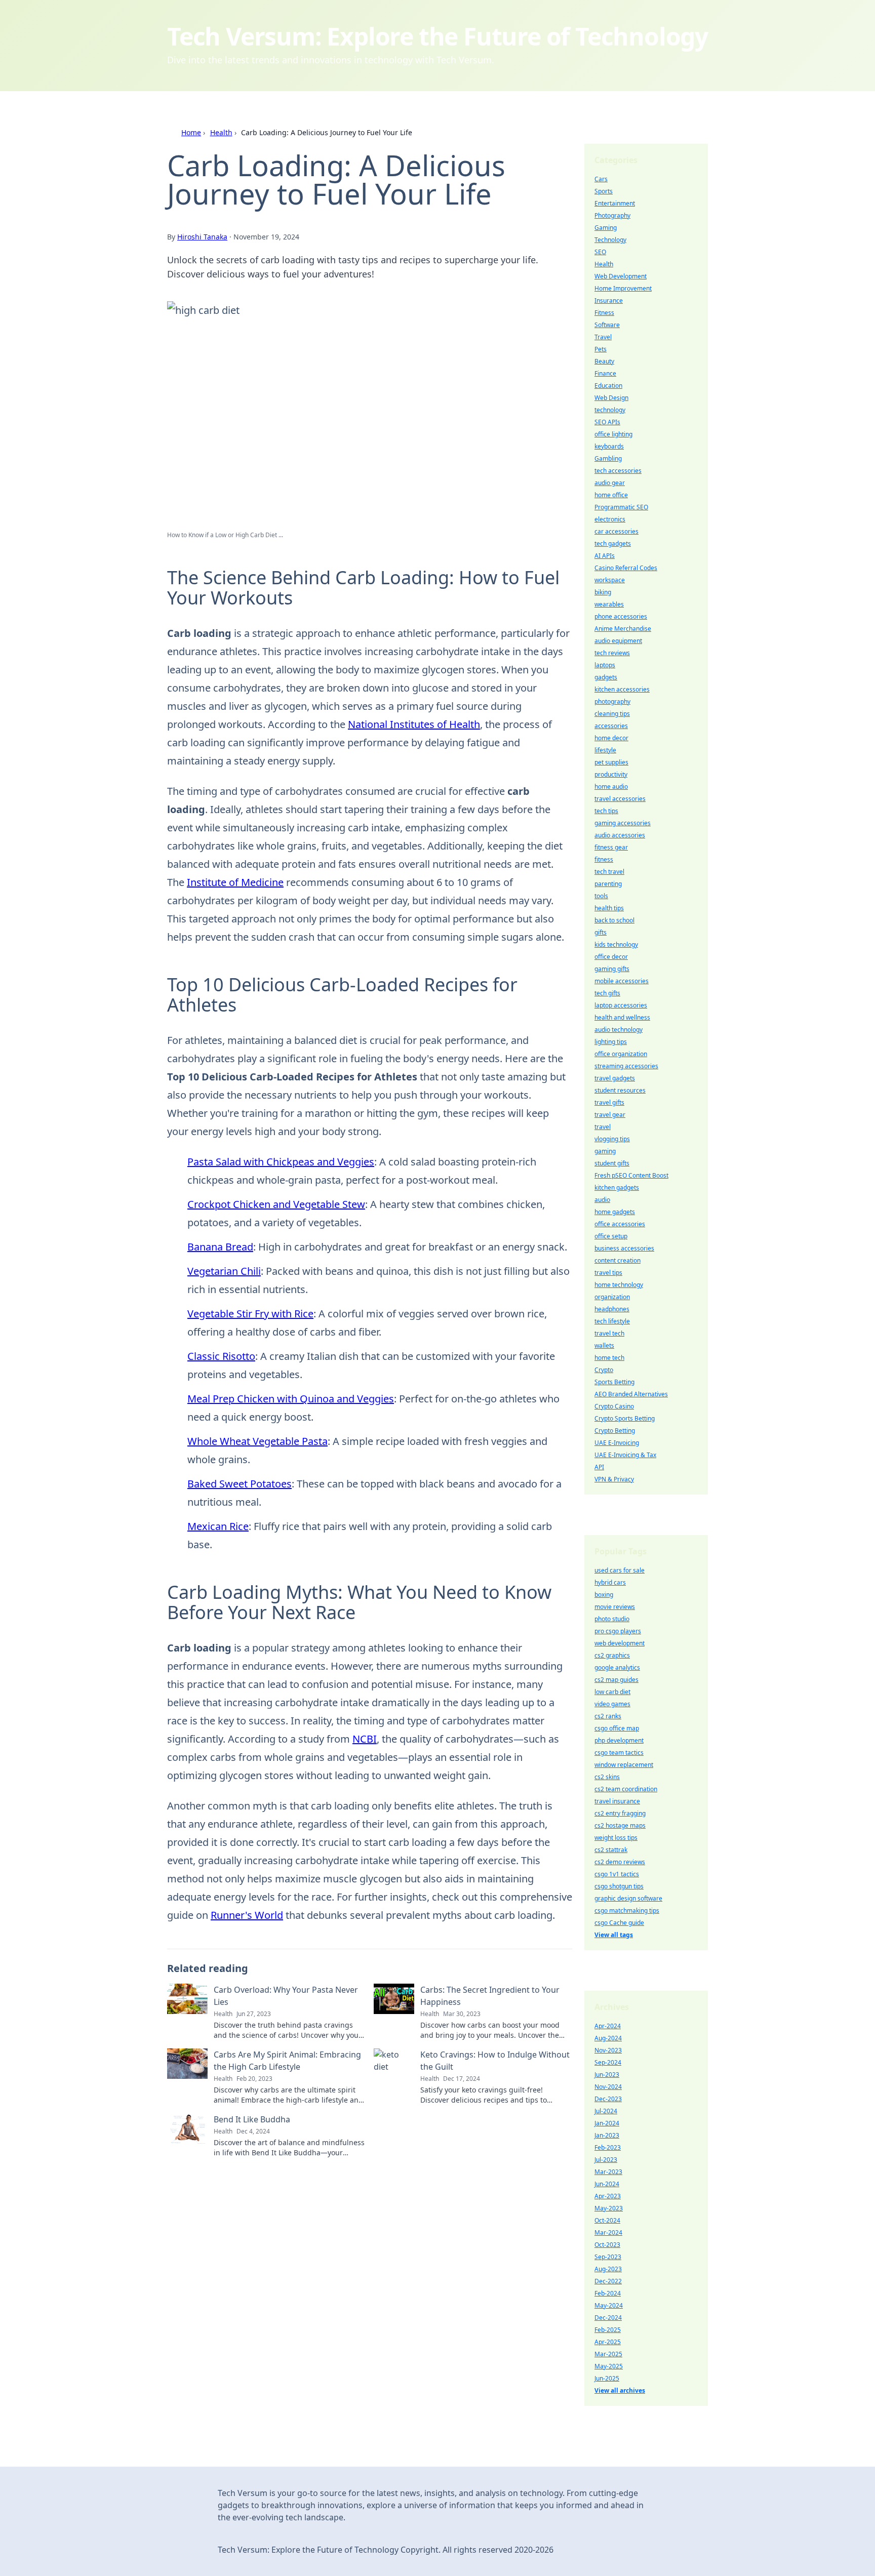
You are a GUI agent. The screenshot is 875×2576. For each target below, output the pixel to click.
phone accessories (621, 616)
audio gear (610, 483)
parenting (608, 884)
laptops (605, 665)
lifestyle (605, 750)
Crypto (604, 1370)
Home (191, 132)
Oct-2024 (607, 2220)
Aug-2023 (608, 2269)
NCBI (365, 1739)
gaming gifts (612, 969)
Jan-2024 (607, 2123)
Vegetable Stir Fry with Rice (250, 1314)
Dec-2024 (608, 2318)
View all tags (614, 1935)
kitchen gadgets (617, 1188)
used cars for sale (620, 1570)
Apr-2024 (608, 2026)
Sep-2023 (608, 2257)
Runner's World (247, 1915)
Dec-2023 (608, 2099)
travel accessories (620, 799)
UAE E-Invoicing (617, 1443)
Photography (612, 215)
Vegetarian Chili (224, 1271)
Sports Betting (614, 1382)
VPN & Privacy (614, 1479)
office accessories (620, 1224)
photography (612, 701)
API (599, 1467)
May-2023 (609, 2208)
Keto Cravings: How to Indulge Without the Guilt (495, 2061)
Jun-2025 (607, 2378)
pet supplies (611, 762)
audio (602, 1200)
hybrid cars (610, 1582)
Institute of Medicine (235, 882)
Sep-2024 (608, 2062)
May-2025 (609, 2366)
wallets (604, 1345)
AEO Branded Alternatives (631, 1394)
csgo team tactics (619, 1753)
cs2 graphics (612, 1655)
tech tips (606, 811)
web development (620, 1643)
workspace (610, 580)
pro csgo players (618, 1631)
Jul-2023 (606, 2160)
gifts (601, 932)
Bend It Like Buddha (252, 2119)
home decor (611, 738)
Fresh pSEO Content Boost (631, 1175)
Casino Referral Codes (626, 568)
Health (221, 132)
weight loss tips (616, 1838)
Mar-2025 (608, 2354)
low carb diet (612, 1692)
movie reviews (615, 1607)
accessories (611, 726)
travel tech (609, 1333)
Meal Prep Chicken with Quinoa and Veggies (291, 1399)
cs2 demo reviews (620, 1862)
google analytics (617, 1667)
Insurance (609, 300)
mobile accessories (622, 981)
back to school (614, 920)
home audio (611, 787)
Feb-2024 (608, 2293)
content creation (618, 1260)
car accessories (617, 531)
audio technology (619, 1030)
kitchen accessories (622, 689)
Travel (603, 337)
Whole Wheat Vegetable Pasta (257, 1441)
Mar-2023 (608, 2172)
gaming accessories (623, 823)
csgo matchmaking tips (627, 1910)
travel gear (610, 1115)
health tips (609, 908)
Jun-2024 (607, 2184)
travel (603, 1127)
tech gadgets (613, 544)
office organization (621, 1054)
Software (607, 325)
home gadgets (615, 1212)
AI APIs (605, 556)
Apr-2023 (608, 2196)
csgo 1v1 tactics (617, 1874)
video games (612, 1704)
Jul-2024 (606, 2111)
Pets (601, 349)
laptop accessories (621, 1005)
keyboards (609, 446)
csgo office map (617, 1728)
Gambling (608, 458)
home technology (619, 1285)
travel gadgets (615, 1078)
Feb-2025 (608, 2330)
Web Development (621, 276)
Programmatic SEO (621, 507)
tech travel (609, 872)
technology (610, 410)
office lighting (613, 434)
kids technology (616, 944)
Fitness (604, 313)
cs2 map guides (617, 1680)
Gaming (606, 228)
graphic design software (628, 1898)
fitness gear (611, 847)
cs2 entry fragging (620, 1813)
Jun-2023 (607, 2075)
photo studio (612, 1619)
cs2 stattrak (611, 1850)
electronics (610, 519)
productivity (611, 774)
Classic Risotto (221, 1356)
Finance (605, 373)
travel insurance (617, 1801)
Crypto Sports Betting (625, 1418)
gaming (605, 1151)
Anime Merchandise (623, 629)
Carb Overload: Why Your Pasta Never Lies (286, 1996)
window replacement (624, 1765)
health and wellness (622, 1017)
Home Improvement (623, 288)
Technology (610, 240)
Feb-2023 (608, 2147)
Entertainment (615, 203)
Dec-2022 (608, 2281)
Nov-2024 (608, 2087)
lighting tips (611, 1042)
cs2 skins (607, 1777)
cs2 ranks (608, 1716)
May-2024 (609, 2305)
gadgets (606, 677)
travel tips (608, 1273)
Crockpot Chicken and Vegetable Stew (276, 1204)
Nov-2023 (608, 2050)
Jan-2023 (607, 2135)
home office (611, 495)
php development (619, 1740)
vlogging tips (612, 1139)
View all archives (620, 2390)
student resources (620, 1090)
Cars (601, 179)
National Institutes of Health (414, 724)
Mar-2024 (608, 2232)
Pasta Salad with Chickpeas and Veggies (281, 1162)
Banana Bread (220, 1247)
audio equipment (618, 641)
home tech (609, 1358)
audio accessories (620, 835)
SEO (600, 252)
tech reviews (612, 653)
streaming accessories (626, 1066)
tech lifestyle (612, 1321)
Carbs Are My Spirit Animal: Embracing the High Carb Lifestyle (287, 2061)
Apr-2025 (608, 2342)
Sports (604, 191)
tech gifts (607, 993)
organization (612, 1297)
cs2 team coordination (626, 1789)
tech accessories (618, 471)
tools (601, 896)
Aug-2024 (608, 2038)
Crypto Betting (615, 1431)
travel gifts (609, 1102)
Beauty (604, 361)
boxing (604, 1595)
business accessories (624, 1248)
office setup (611, 1236)
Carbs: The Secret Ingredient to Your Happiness (490, 1996)
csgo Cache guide (619, 1923)
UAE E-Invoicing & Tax (625, 1455)
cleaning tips (612, 714)
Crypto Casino (614, 1406)
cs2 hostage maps (620, 1825)
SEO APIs (607, 422)
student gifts (612, 1163)
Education (608, 386)
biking (603, 592)
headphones (612, 1309)
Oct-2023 (607, 2245)
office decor (611, 957)
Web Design (611, 398)
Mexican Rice (218, 1526)
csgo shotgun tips (619, 1886)
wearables (609, 604)
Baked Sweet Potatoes (240, 1484)
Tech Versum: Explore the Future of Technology (437, 36)
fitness (604, 859)
